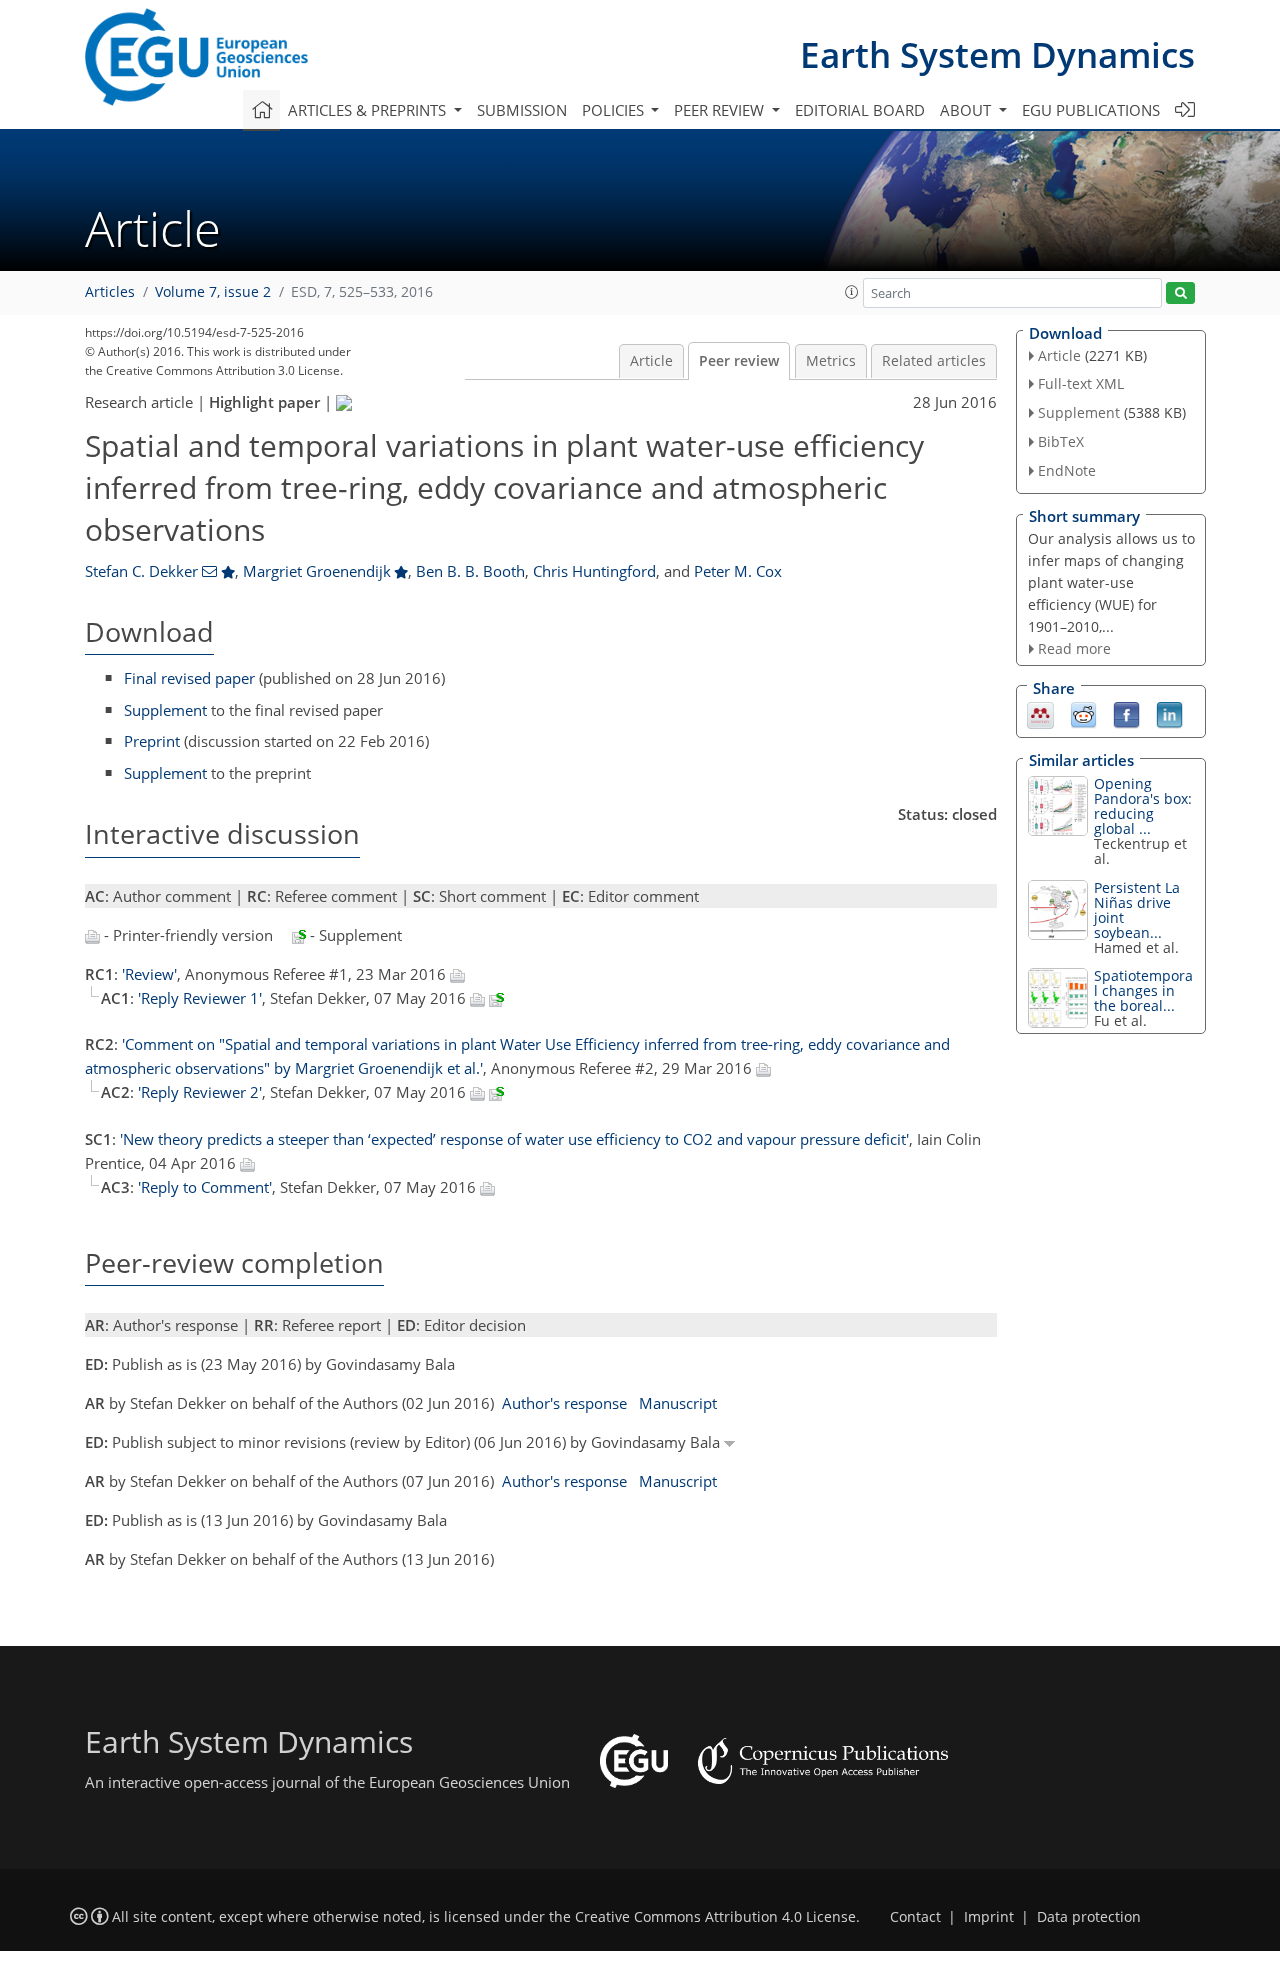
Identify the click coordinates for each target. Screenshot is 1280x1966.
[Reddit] (1083, 714)
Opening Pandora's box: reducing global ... (1143, 806)
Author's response (564, 1403)
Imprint (989, 1917)
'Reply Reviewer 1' (200, 998)
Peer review (739, 361)
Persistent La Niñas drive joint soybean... (1137, 910)
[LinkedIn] (1169, 714)
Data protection (1089, 1917)
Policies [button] (615, 110)
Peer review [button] (721, 110)
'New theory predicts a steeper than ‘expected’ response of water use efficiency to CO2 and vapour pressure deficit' (514, 1139)
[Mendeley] (1040, 714)
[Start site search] (1180, 293)
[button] (852, 292)
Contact (915, 1917)
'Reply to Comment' (205, 1187)
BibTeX (1061, 441)
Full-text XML (1081, 383)
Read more (1074, 648)
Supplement (165, 710)
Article (651, 361)
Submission (522, 110)
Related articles (934, 361)
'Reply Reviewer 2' (200, 1092)
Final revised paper (189, 678)
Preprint (152, 741)
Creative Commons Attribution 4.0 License (715, 1917)
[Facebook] (1126, 714)
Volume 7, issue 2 (213, 292)
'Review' (149, 974)
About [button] (967, 110)
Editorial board (860, 110)
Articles (110, 292)
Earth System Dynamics (997, 54)
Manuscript (678, 1403)
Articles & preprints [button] (369, 110)
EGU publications (1091, 110)
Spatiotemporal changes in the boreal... (1143, 990)
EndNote (1067, 470)
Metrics (831, 361)
